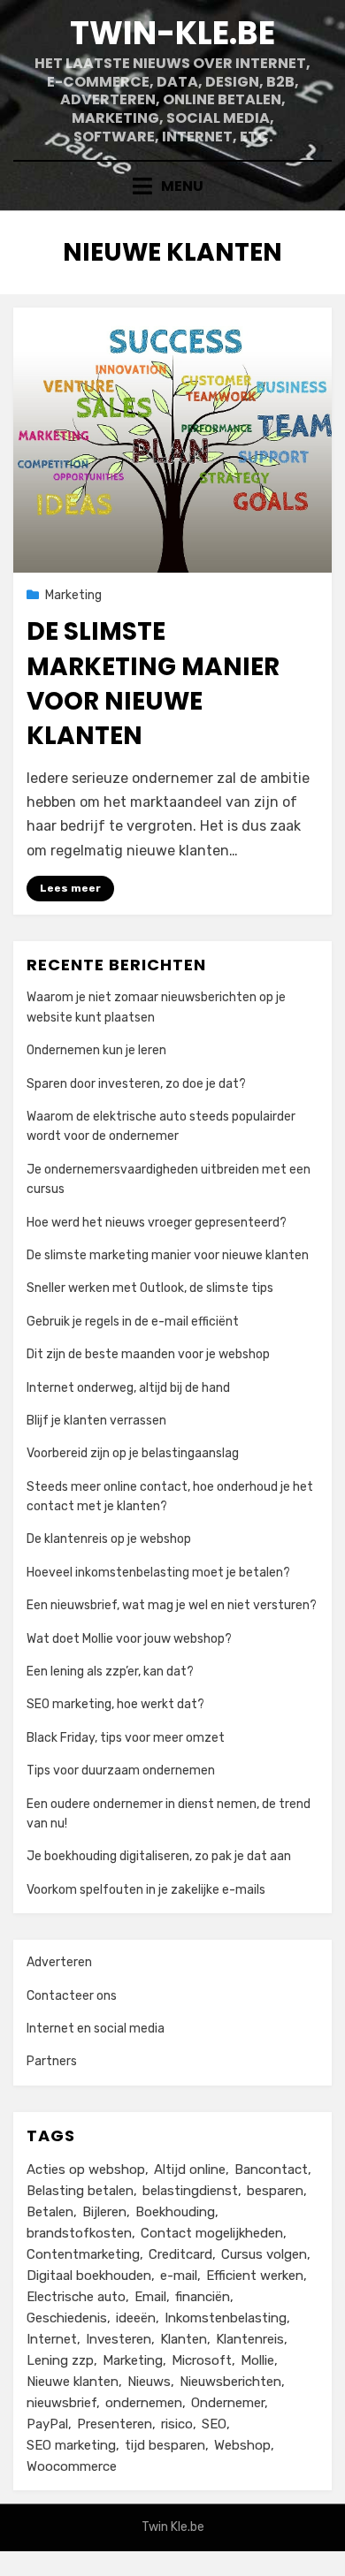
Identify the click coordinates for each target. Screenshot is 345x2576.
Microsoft (202, 2360)
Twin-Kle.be (172, 33)
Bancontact (271, 2169)
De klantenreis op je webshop (109, 1539)
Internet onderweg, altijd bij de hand (128, 1388)
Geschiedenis (67, 2318)
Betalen (50, 2212)
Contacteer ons (72, 1996)
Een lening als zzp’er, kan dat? (110, 1672)
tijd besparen (165, 2445)
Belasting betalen (80, 2191)
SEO (214, 2424)
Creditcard (180, 2254)
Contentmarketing (83, 2254)
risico (177, 2424)
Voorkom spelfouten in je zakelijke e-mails (146, 1890)
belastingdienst (190, 2191)
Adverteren (59, 1962)
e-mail (179, 2276)
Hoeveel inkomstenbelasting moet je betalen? (158, 1573)
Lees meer (70, 888)
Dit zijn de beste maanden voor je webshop (148, 1354)
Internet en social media (96, 2029)
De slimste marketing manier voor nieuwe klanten (153, 684)
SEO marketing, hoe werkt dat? (115, 1704)
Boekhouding (175, 2212)
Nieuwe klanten (73, 2382)
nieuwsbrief (61, 2403)
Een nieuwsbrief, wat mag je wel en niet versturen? (172, 1605)
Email (150, 2297)
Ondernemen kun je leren (96, 1050)
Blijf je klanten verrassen (96, 1421)
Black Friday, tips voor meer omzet (126, 1738)
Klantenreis (250, 2339)
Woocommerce (72, 2466)
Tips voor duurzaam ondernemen (121, 1771)
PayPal (47, 2424)
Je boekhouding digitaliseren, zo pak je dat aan (159, 1856)
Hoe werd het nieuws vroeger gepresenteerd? (157, 1223)
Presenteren (115, 2424)
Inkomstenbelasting (226, 2318)
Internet (52, 2339)
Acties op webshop (86, 2169)
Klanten (184, 2339)
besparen (275, 2191)
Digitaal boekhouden (89, 2276)
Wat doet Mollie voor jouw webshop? (129, 1639)
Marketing (73, 595)
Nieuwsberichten (230, 2382)
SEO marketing (71, 2445)
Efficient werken (255, 2276)
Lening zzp (60, 2360)
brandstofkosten (79, 2233)
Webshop (242, 2445)
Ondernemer (228, 2403)
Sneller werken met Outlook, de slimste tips (150, 1288)
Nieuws (149, 2382)
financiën (203, 2297)
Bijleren (104, 2212)
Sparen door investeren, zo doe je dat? (136, 1084)
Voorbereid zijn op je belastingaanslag (133, 1453)
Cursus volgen (264, 2254)
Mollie (257, 2360)
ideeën (136, 2318)
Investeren (119, 2339)
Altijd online (190, 2169)
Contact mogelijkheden (212, 2233)
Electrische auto (76, 2297)
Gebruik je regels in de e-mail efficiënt (133, 1322)
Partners (52, 2061)
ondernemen (144, 2403)
